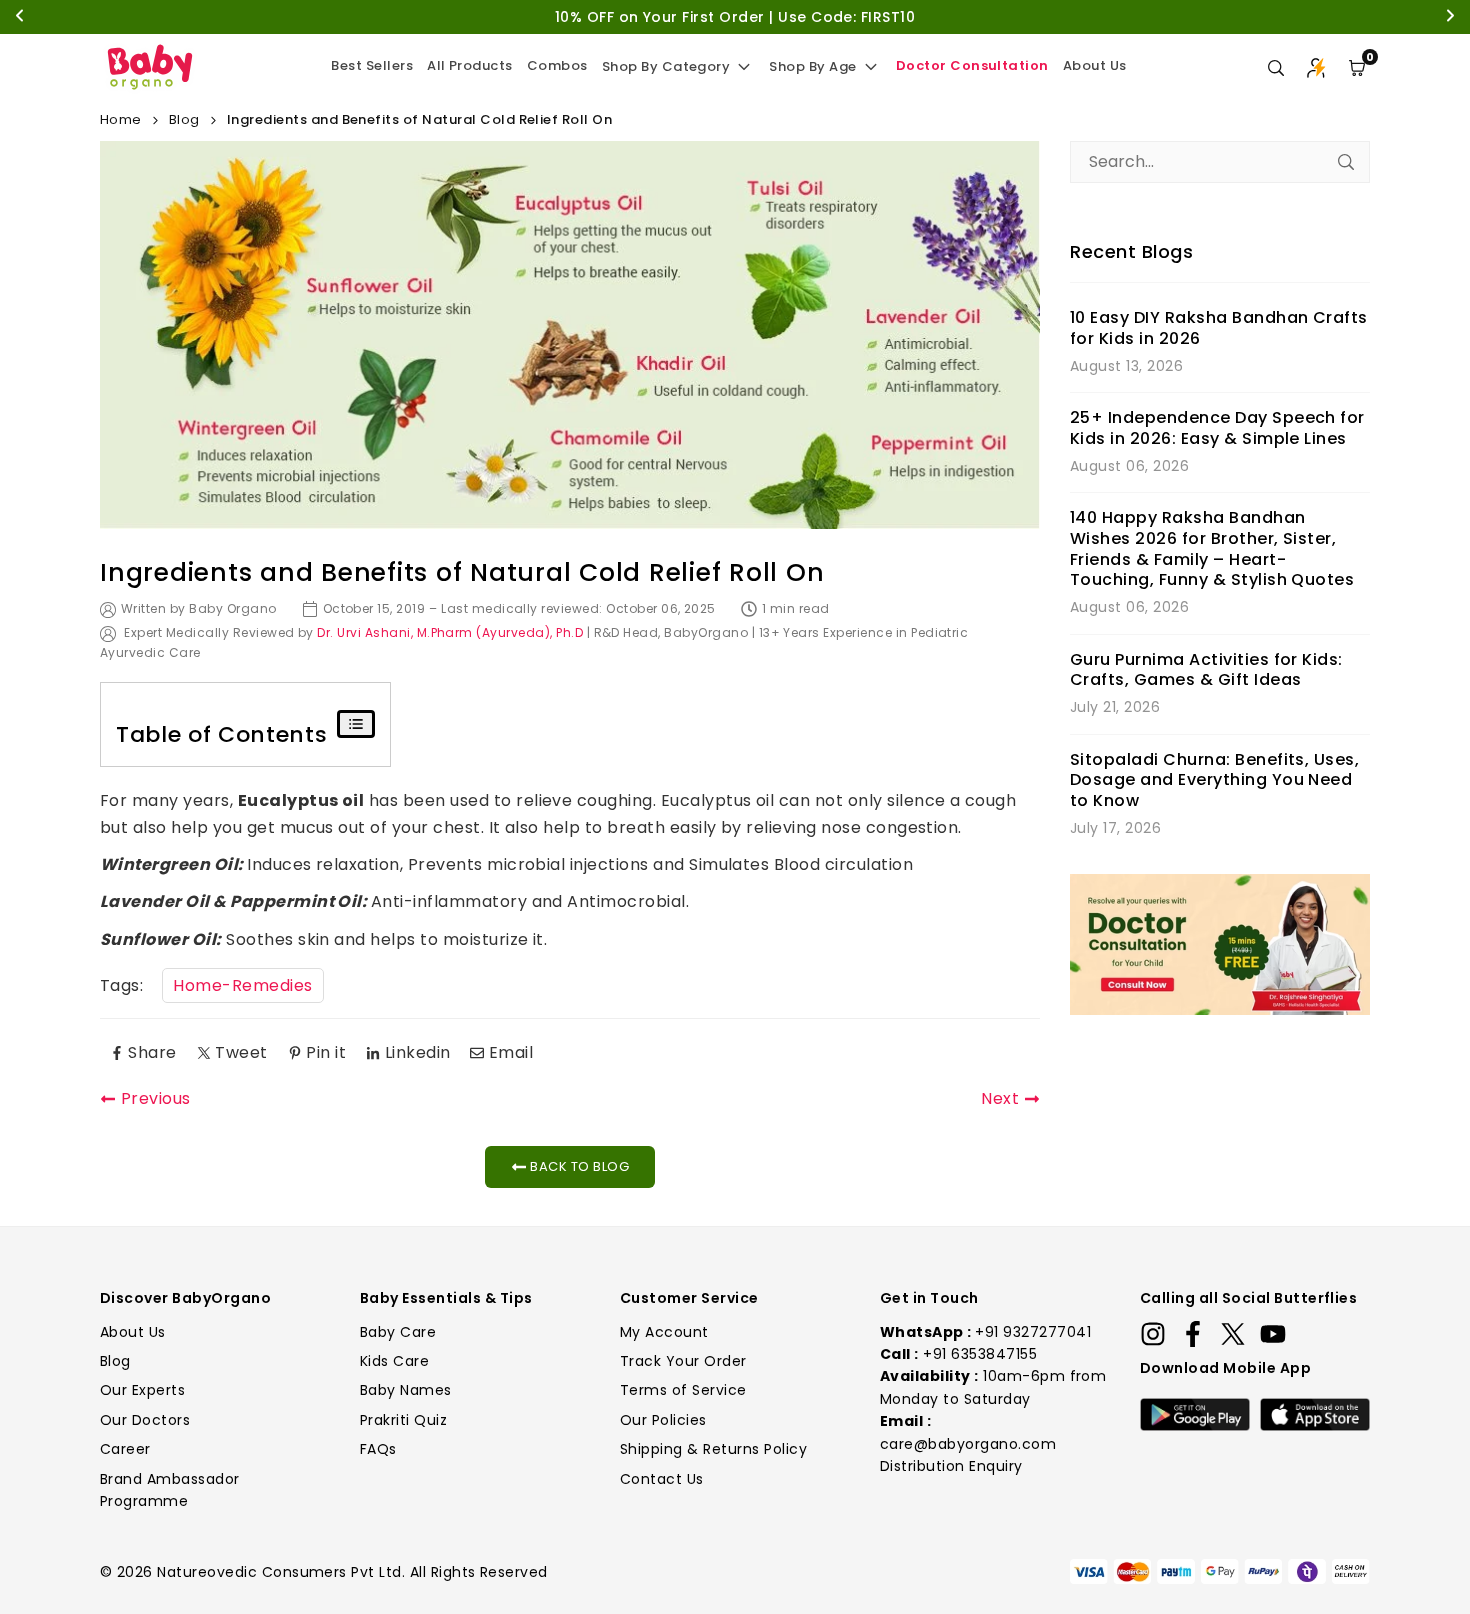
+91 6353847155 (980, 1354)
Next (1000, 1098)
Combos (557, 65)
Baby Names (406, 1390)
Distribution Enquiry (951, 1466)
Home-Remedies (242, 985)
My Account (664, 1332)
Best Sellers (372, 65)
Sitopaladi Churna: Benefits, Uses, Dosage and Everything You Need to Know (1214, 781)
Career (125, 1449)
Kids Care (394, 1361)
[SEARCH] (1276, 68)
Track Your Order (683, 1361)
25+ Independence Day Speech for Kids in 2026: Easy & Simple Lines (1217, 429)
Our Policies (663, 1420)
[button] (1357, 68)
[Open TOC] (356, 724)
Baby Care (398, 1332)
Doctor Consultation (972, 65)
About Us (1095, 65)
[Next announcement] (1450, 17)
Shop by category (666, 66)
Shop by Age (812, 66)
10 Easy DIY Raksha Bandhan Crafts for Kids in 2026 (1219, 329)
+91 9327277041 (1033, 1332)
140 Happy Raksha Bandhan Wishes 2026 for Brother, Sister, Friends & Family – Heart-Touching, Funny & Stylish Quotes (1212, 549)
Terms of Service (683, 1390)
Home (121, 119)
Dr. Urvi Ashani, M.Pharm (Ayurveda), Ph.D (450, 632)
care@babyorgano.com (968, 1444)
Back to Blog (578, 1166)
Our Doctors (145, 1420)
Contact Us (662, 1479)
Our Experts (142, 1390)
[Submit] (1346, 162)
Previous (156, 1098)
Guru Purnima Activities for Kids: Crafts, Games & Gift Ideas (1206, 671)
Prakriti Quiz (403, 1420)
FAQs (378, 1449)
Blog (184, 119)
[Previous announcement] (20, 17)
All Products (470, 65)
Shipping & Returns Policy (713, 1449)
